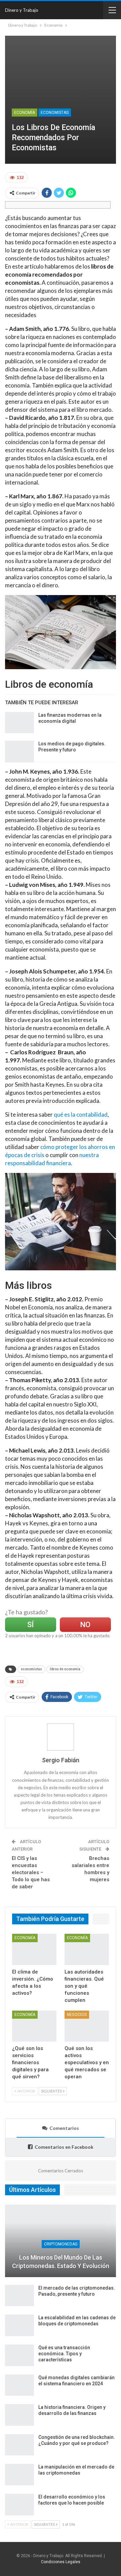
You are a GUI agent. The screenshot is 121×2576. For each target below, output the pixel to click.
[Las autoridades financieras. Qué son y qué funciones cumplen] (87, 1949)
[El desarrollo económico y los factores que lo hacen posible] (19, 2505)
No (85, 1625)
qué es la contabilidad (81, 1114)
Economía (25, 113)
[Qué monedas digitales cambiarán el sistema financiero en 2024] (19, 2385)
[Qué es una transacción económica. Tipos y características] (19, 2355)
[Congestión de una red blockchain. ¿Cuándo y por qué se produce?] (19, 2445)
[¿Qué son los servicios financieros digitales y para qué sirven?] (34, 2026)
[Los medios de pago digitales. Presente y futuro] (19, 751)
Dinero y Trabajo (22, 10)
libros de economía (65, 1669)
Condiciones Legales (61, 2562)
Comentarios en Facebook (64, 2147)
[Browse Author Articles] (61, 1737)
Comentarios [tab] (64, 2128)
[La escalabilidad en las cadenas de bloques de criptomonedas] (19, 2325)
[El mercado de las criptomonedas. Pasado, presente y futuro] (19, 2296)
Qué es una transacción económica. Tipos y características (64, 2354)
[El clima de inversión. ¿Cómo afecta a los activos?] (34, 1949)
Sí (30, 1625)
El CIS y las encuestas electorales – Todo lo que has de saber (31, 1872)
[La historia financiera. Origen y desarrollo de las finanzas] (19, 2415)
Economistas (55, 113)
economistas (31, 1669)
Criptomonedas (61, 2244)
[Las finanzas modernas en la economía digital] (19, 723)
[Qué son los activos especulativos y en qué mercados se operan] (87, 2026)
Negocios (77, 2015)
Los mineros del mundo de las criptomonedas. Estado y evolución (61, 2262)
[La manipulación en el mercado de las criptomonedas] (19, 2475)
